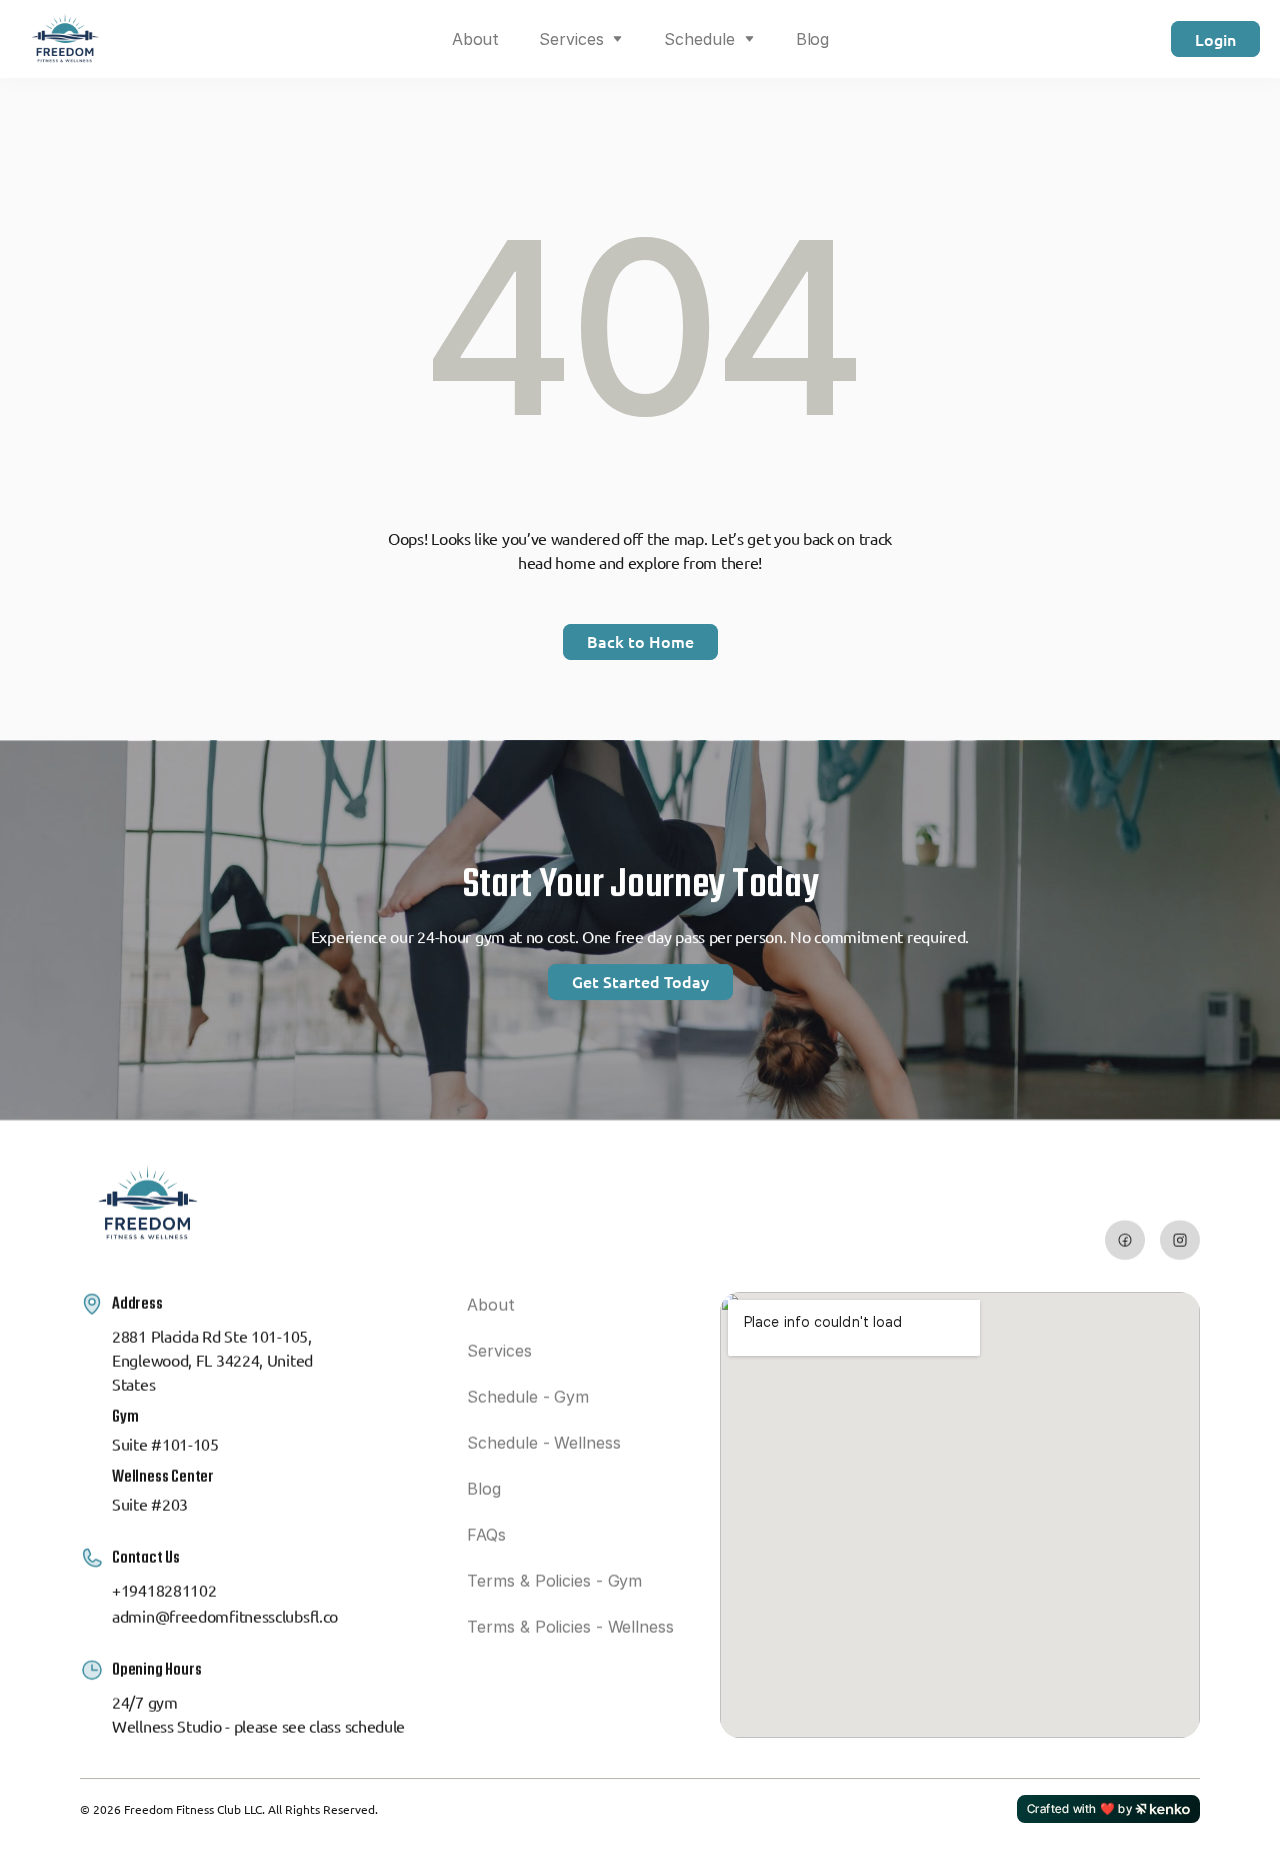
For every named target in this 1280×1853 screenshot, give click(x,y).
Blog (813, 39)
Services (571, 39)
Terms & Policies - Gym (554, 1581)
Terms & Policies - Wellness (570, 1627)
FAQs (486, 1535)
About (476, 39)
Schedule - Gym (528, 1397)
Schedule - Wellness (543, 1443)
